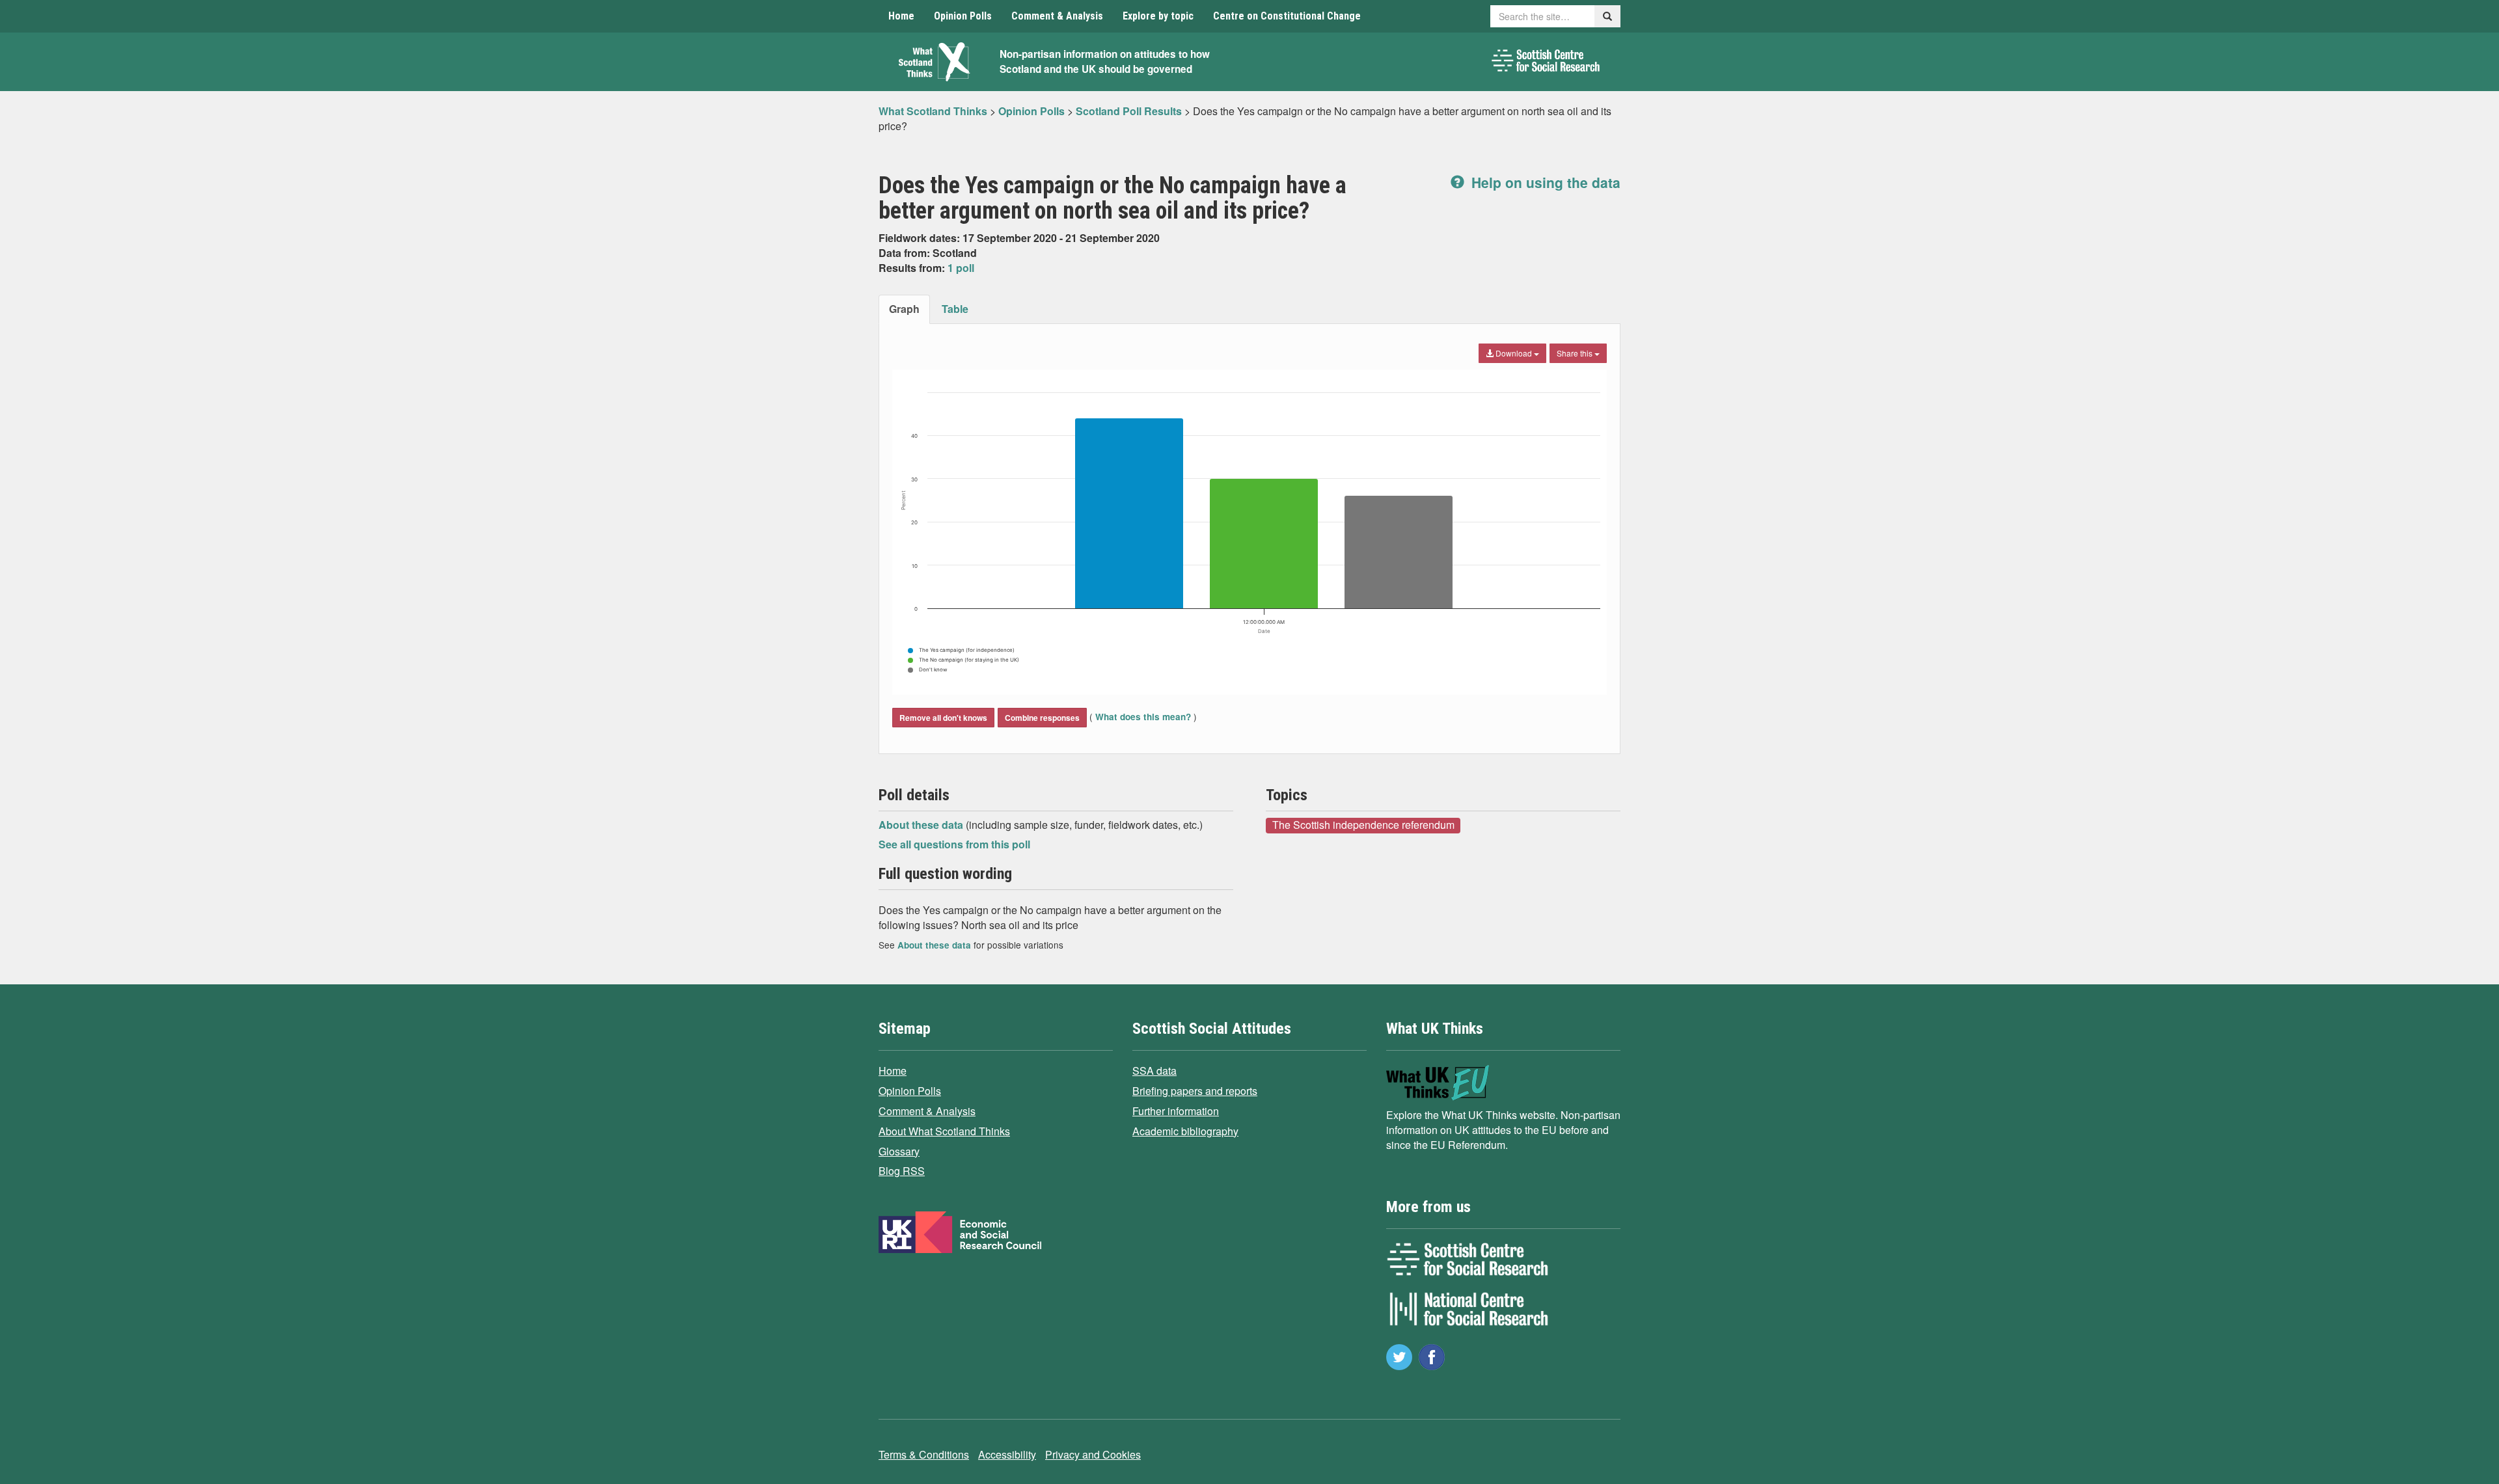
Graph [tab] (904, 309)
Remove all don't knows (943, 718)
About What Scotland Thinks (944, 1131)
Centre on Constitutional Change (1287, 16)
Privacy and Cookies (1093, 1454)
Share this (1576, 353)
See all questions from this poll (954, 844)
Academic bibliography (1185, 1131)
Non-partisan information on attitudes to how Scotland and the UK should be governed (1105, 61)
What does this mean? (1143, 717)
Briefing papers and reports (1195, 1091)
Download (1514, 353)
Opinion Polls (963, 16)
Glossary (899, 1151)
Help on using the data (1544, 182)
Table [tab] (955, 309)
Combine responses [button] (1042, 718)
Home (901, 16)
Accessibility (1007, 1454)
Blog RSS (902, 1171)
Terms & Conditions (924, 1454)
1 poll (961, 268)
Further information (1176, 1111)
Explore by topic (1158, 16)
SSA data (1154, 1071)
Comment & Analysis (1057, 16)
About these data (922, 825)
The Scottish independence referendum (1363, 825)
